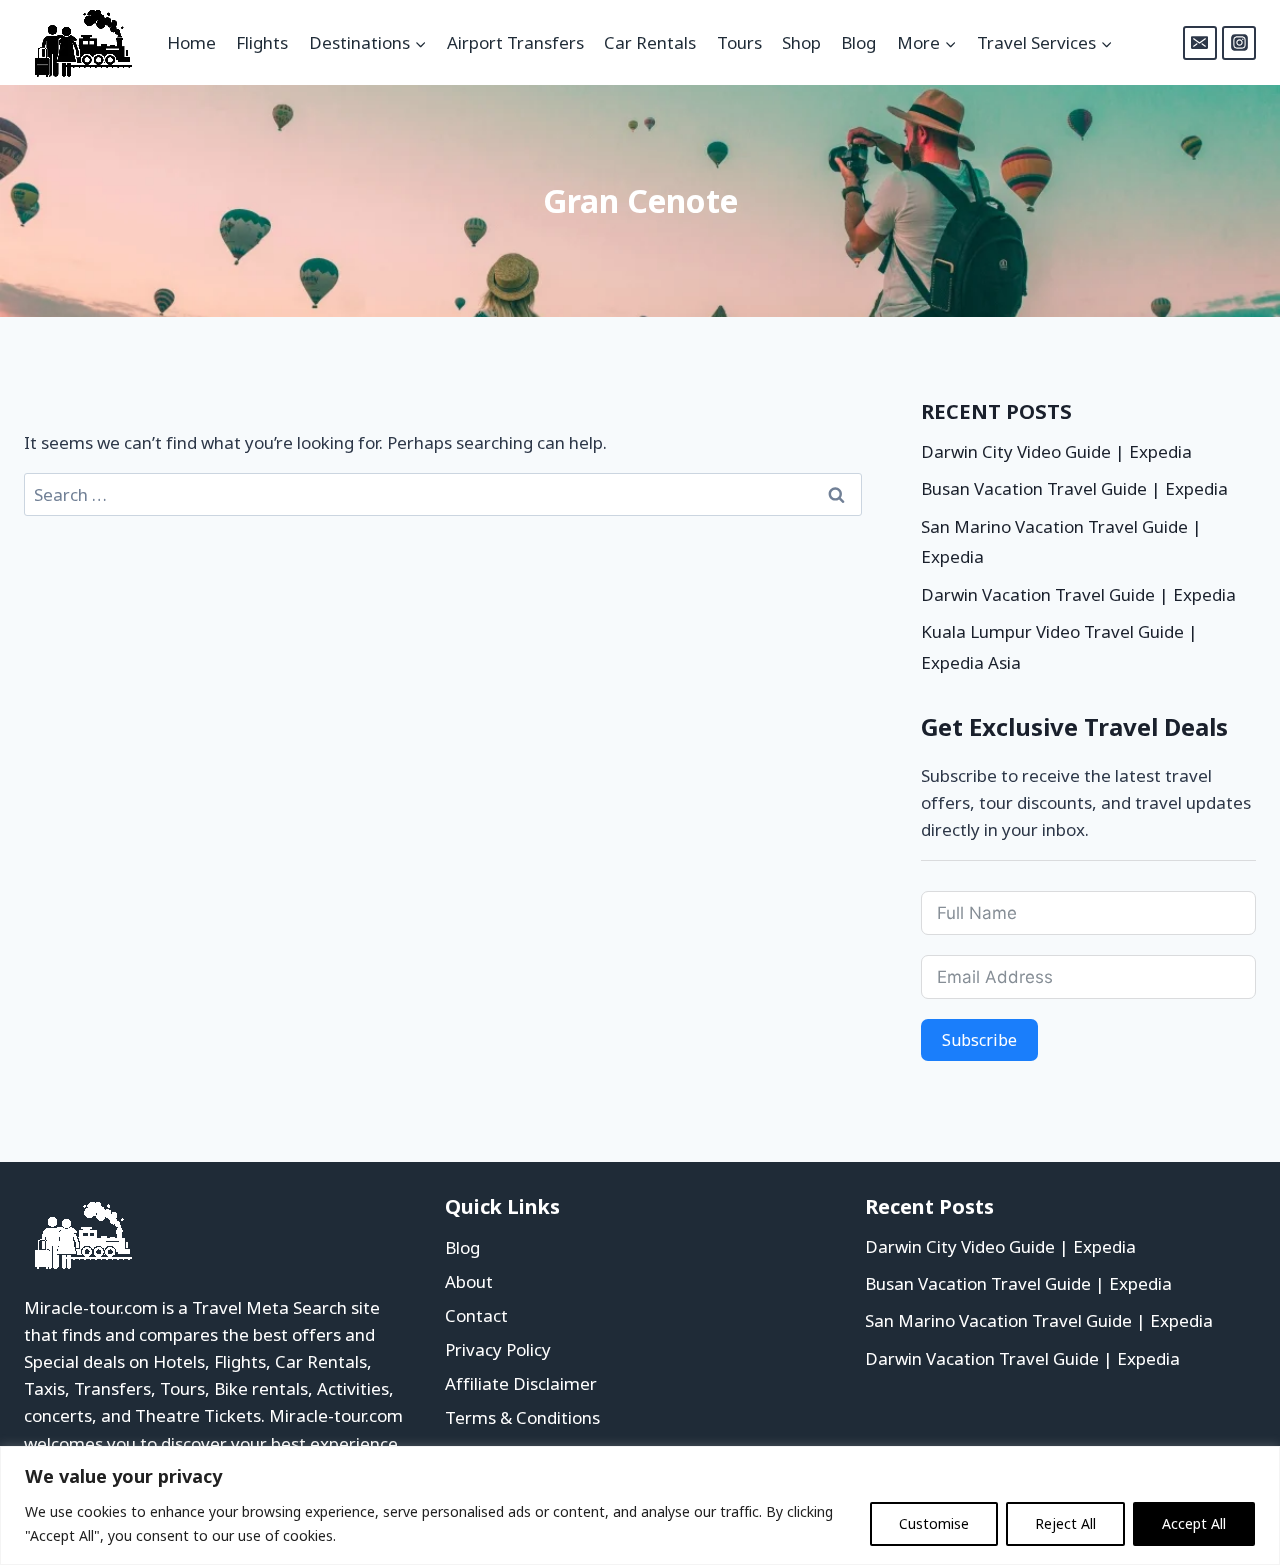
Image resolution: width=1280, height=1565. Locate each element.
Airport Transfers (515, 42)
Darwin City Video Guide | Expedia (1056, 451)
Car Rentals (650, 42)
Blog (858, 42)
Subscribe (979, 1040)
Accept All (1194, 1523)
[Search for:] (443, 494)
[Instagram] (1239, 43)
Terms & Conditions (522, 1417)
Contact (476, 1315)
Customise (934, 1523)
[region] (640, 1505)
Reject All (1065, 1523)
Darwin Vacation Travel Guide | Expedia (1078, 594)
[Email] (1200, 43)
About (469, 1281)
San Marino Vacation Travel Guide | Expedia (1039, 1320)
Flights (262, 42)
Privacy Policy (498, 1349)
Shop (801, 42)
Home (191, 42)
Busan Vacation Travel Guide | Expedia (1074, 488)
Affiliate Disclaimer (521, 1383)
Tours (739, 42)
